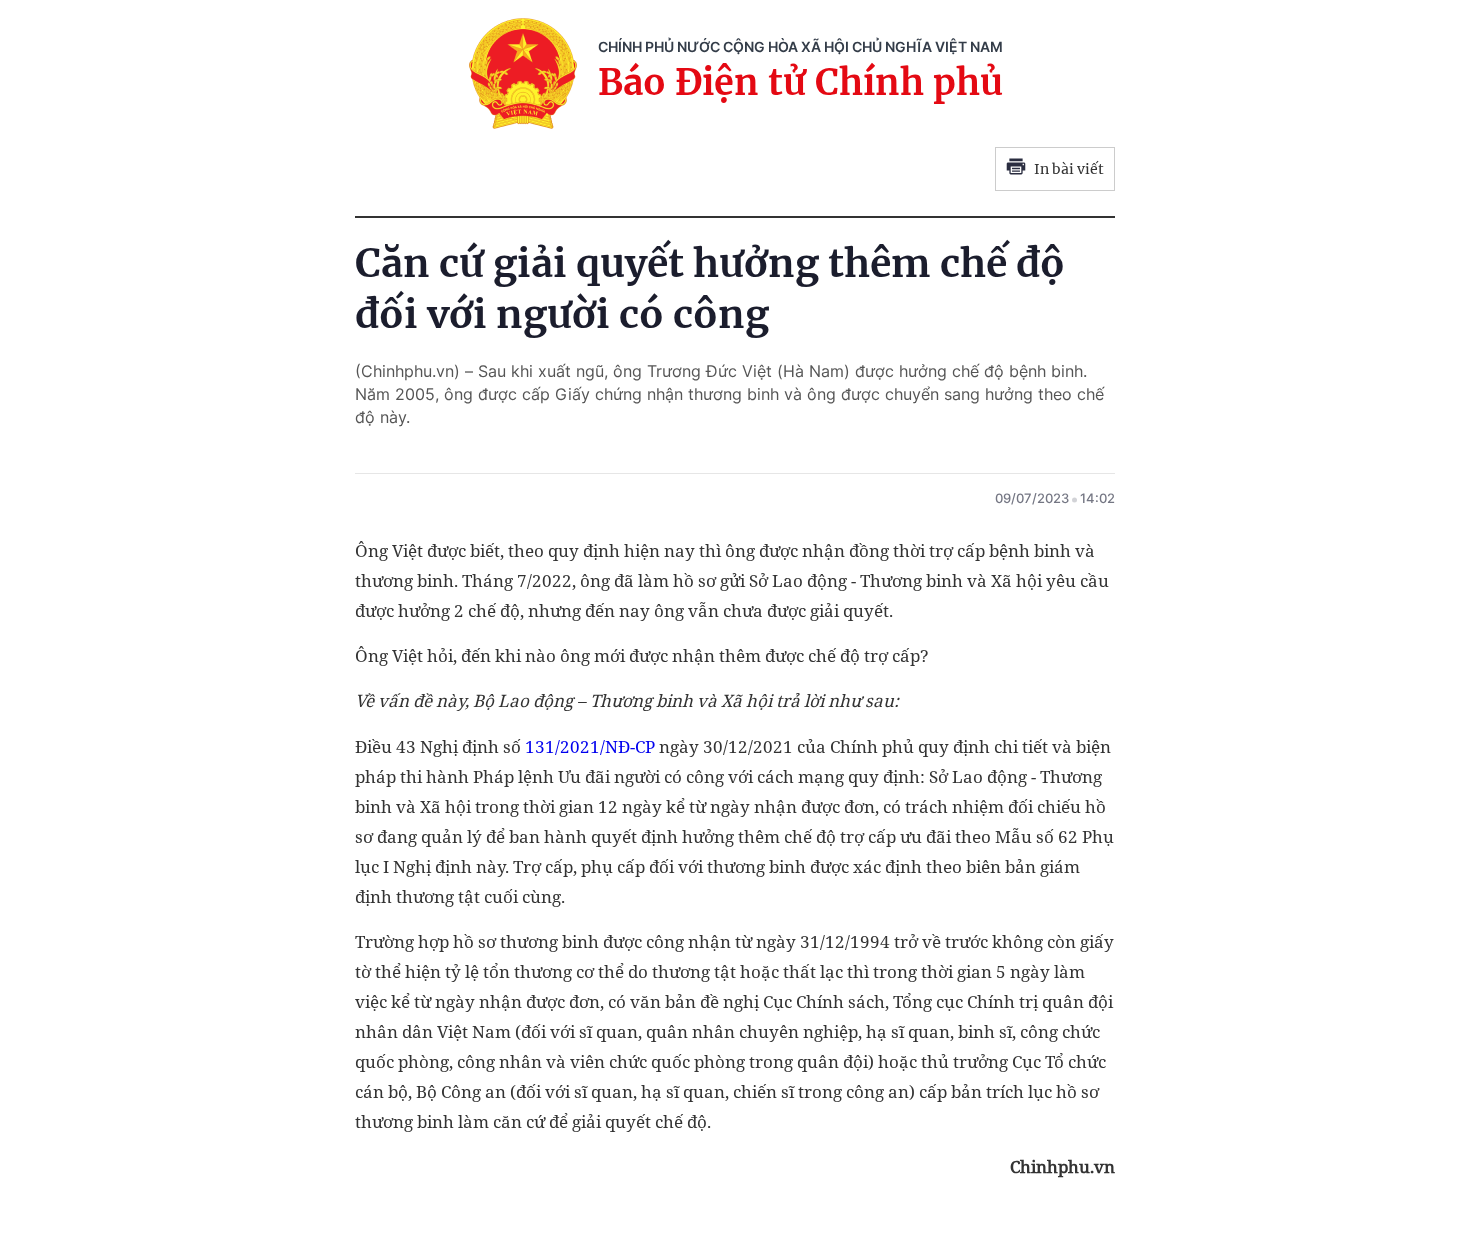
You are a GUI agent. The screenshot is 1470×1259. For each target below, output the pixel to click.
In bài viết (1069, 169)
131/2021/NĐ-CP (590, 746)
